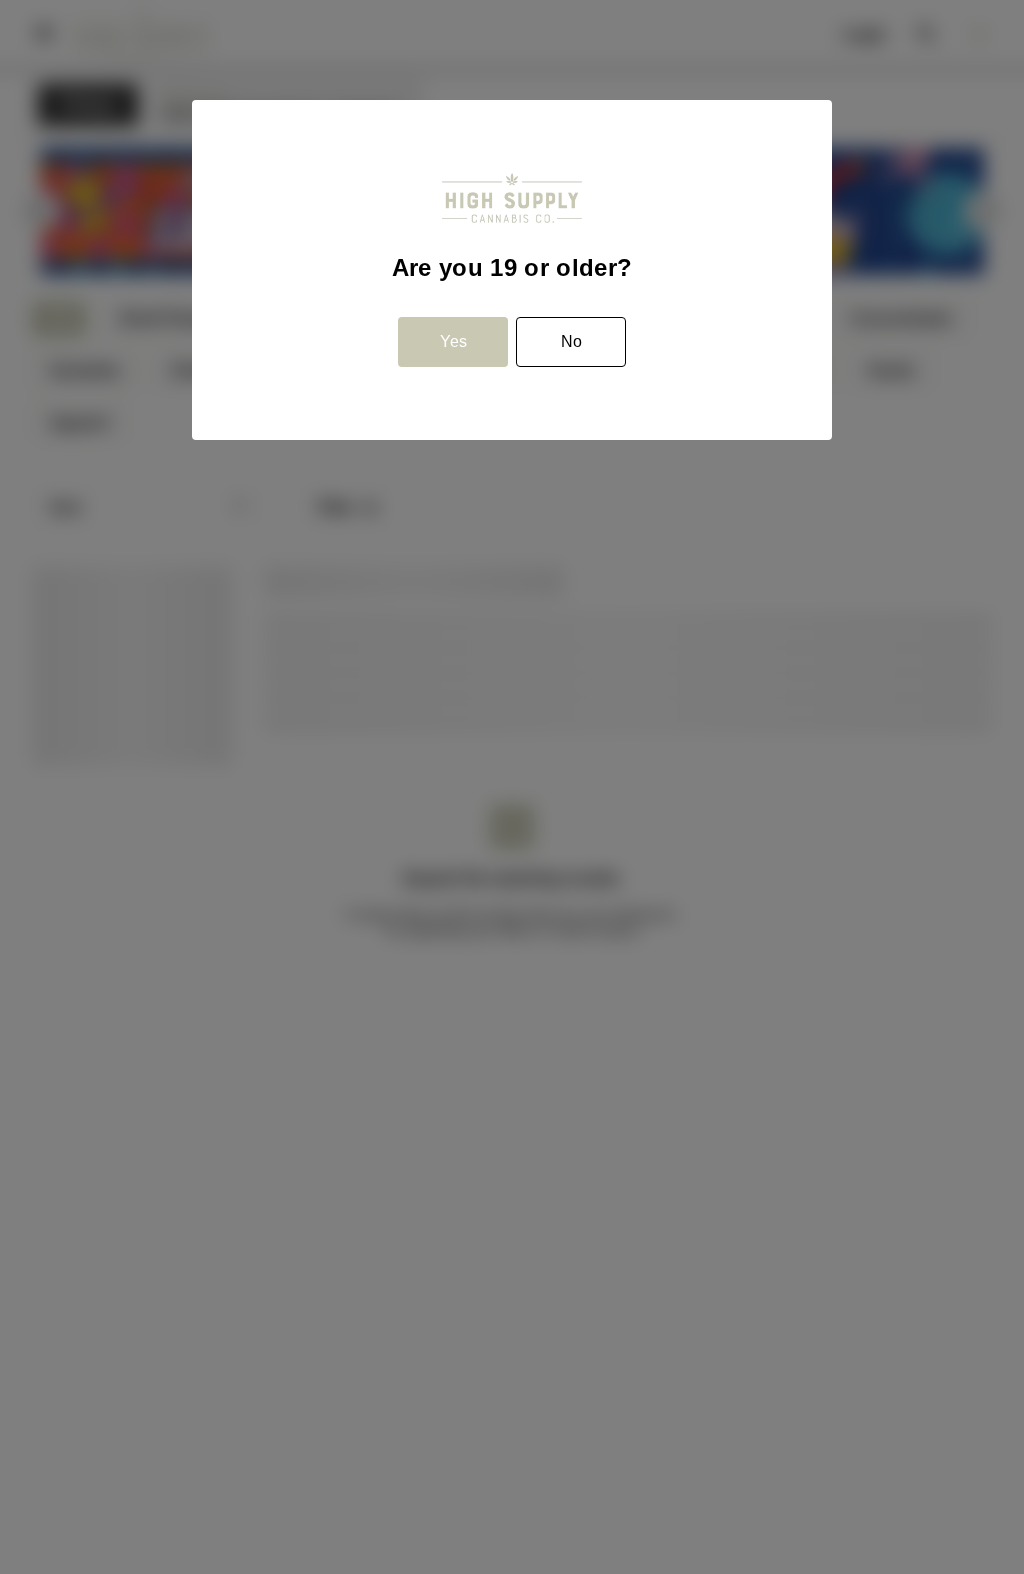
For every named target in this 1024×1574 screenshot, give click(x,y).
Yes (453, 341)
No (571, 341)
